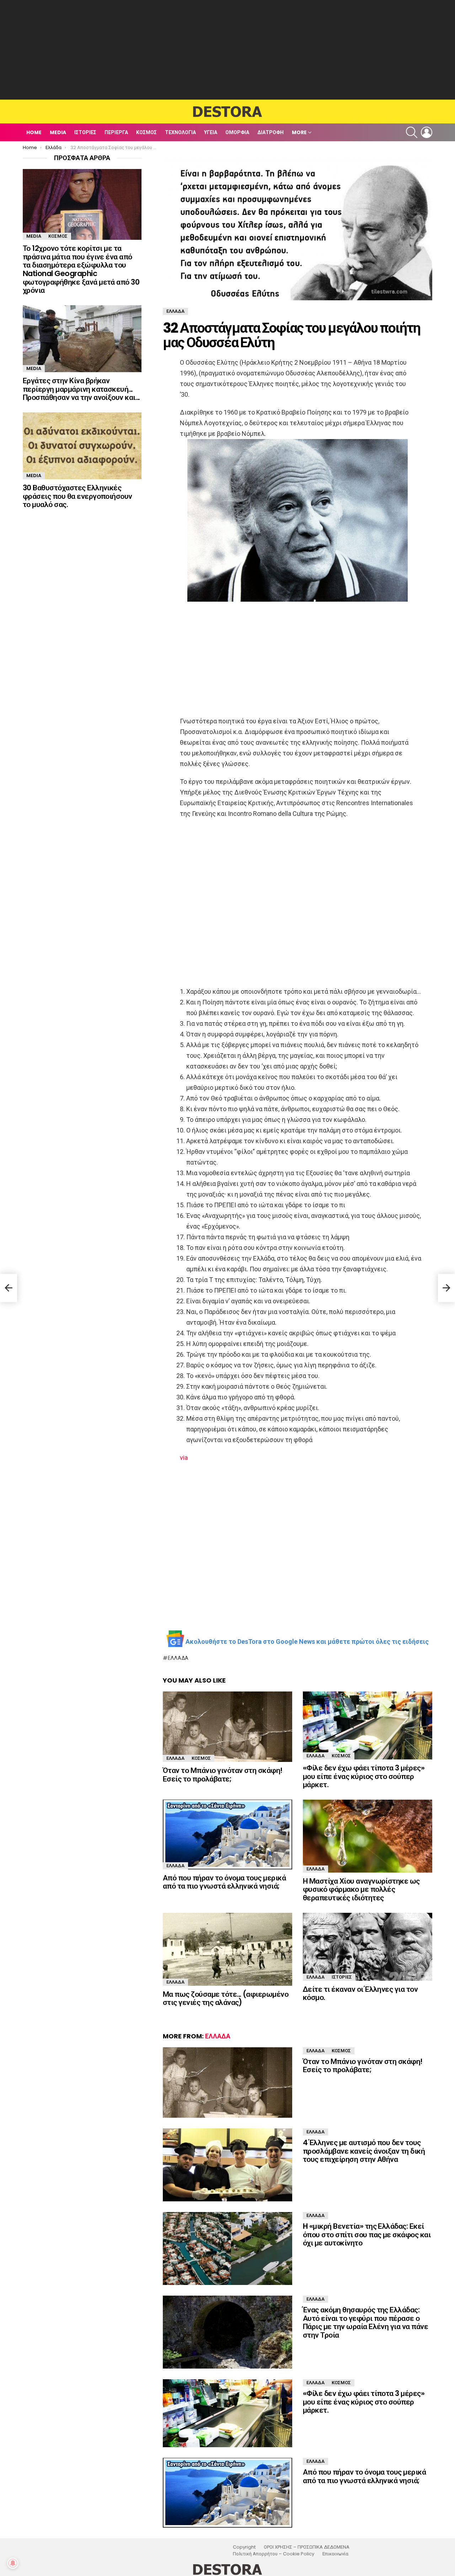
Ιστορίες (85, 132)
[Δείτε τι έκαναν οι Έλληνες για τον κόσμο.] (368, 1947)
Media (58, 132)
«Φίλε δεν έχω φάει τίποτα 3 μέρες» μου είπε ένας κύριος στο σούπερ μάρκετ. (364, 1776)
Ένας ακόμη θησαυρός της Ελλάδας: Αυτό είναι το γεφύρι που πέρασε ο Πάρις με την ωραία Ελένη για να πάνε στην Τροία (365, 2322)
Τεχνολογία (180, 132)
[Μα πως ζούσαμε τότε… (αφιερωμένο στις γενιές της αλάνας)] (227, 1949)
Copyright (244, 2547)
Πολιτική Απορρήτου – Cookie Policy (274, 2554)
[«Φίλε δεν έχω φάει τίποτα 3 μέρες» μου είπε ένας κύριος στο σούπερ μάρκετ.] (368, 1725)
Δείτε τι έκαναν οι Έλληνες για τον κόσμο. (360, 1993)
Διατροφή (271, 132)
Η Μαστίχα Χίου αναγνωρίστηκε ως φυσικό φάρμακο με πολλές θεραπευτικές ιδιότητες (361, 1889)
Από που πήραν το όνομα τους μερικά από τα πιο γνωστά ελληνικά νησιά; (224, 1882)
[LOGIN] (427, 132)
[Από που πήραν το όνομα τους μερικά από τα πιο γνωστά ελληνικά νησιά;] (227, 1835)
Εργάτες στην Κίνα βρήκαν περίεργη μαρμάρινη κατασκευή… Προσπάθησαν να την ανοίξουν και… (81, 389)
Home (34, 132)
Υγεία (211, 132)
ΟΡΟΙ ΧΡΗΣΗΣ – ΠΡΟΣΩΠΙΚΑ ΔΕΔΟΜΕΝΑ (307, 2547)
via (184, 1458)
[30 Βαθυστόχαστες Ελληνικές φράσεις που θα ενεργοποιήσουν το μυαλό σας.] (82, 446)
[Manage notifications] (13, 2563)
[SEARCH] (412, 132)
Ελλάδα (178, 1658)
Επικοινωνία (335, 2554)
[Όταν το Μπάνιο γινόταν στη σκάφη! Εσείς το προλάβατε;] (227, 1727)
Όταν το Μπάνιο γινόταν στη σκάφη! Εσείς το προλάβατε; (223, 1775)
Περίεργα (116, 132)
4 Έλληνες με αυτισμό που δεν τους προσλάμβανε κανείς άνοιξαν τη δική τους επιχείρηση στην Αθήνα (364, 2151)
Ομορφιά (237, 132)
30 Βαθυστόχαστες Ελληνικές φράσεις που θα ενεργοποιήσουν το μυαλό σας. (77, 496)
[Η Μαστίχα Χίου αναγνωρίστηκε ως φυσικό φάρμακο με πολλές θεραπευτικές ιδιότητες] (368, 1836)
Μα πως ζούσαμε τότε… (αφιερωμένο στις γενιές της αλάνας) (226, 1998)
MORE (299, 132)
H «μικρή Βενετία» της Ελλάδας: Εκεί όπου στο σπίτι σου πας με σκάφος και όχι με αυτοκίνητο (367, 2234)
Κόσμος (146, 132)
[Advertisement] (227, 50)
